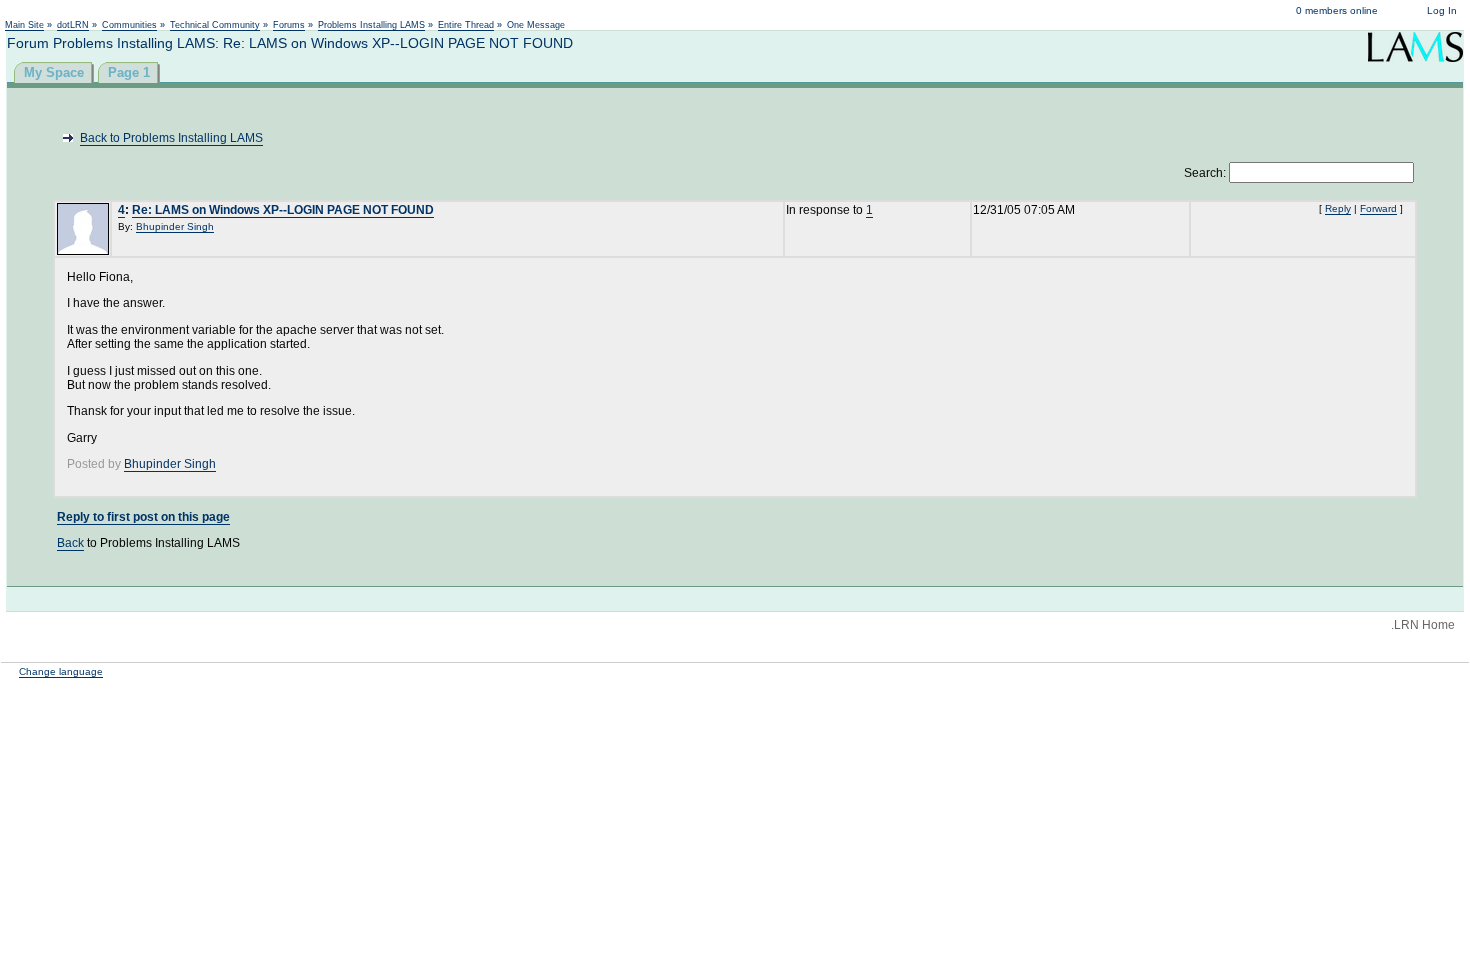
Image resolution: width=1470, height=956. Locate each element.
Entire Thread (466, 25)
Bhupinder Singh (175, 226)
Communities (129, 25)
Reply (1338, 208)
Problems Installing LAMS (371, 25)
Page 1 (129, 72)
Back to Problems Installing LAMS (171, 138)
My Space (54, 72)
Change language (61, 671)
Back (70, 543)
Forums (289, 25)
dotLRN (73, 25)
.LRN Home (1423, 625)
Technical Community (215, 25)
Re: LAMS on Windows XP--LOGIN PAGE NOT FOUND (283, 210)
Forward (1378, 208)
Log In (1442, 10)
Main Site (24, 25)
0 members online (1337, 10)
